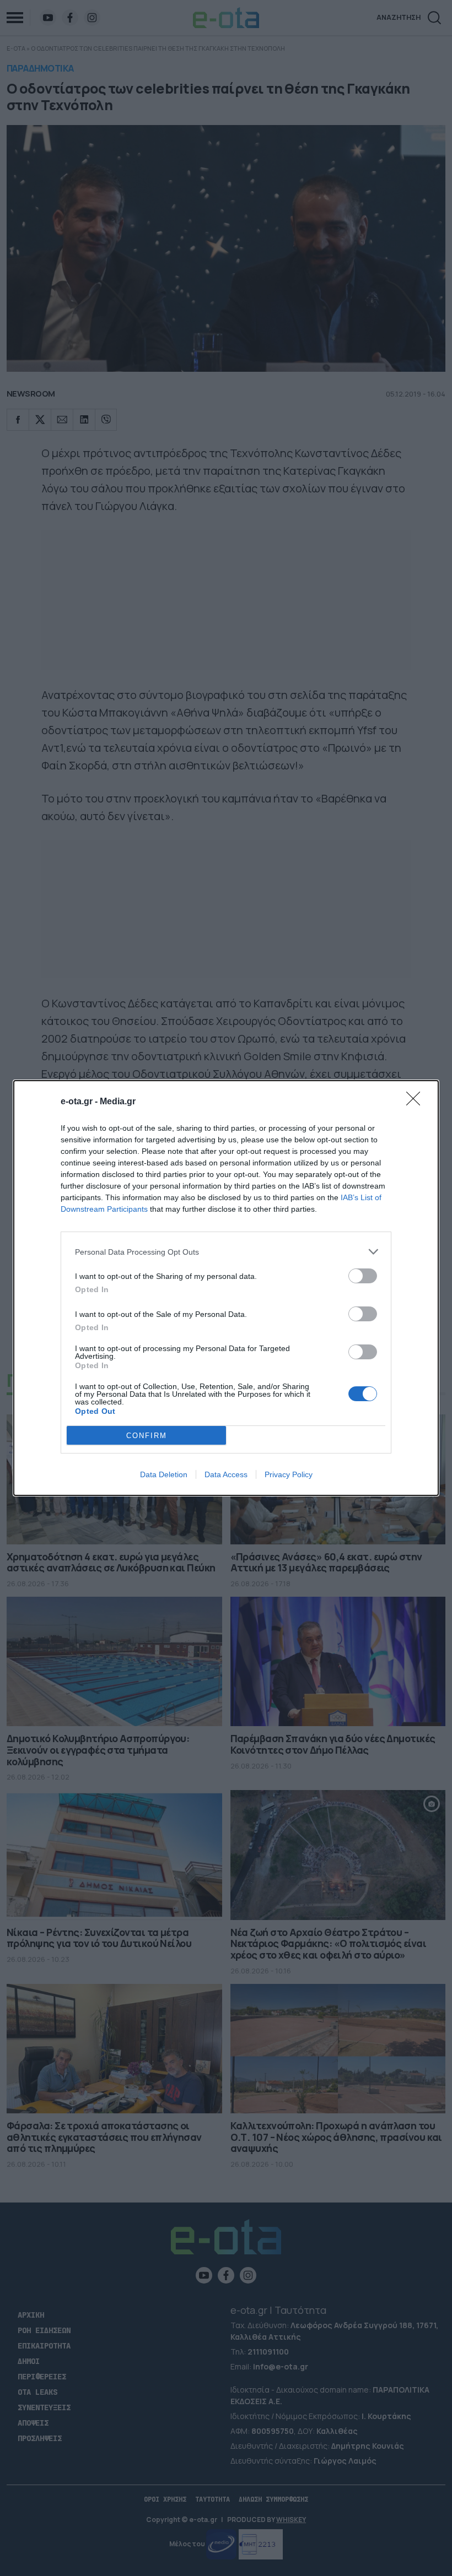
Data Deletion (164, 1474)
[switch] (363, 1276)
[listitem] (226, 1252)
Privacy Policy (289, 1474)
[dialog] (226, 1288)
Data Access (226, 1474)
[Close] (417, 1102)
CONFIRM (147, 1436)
